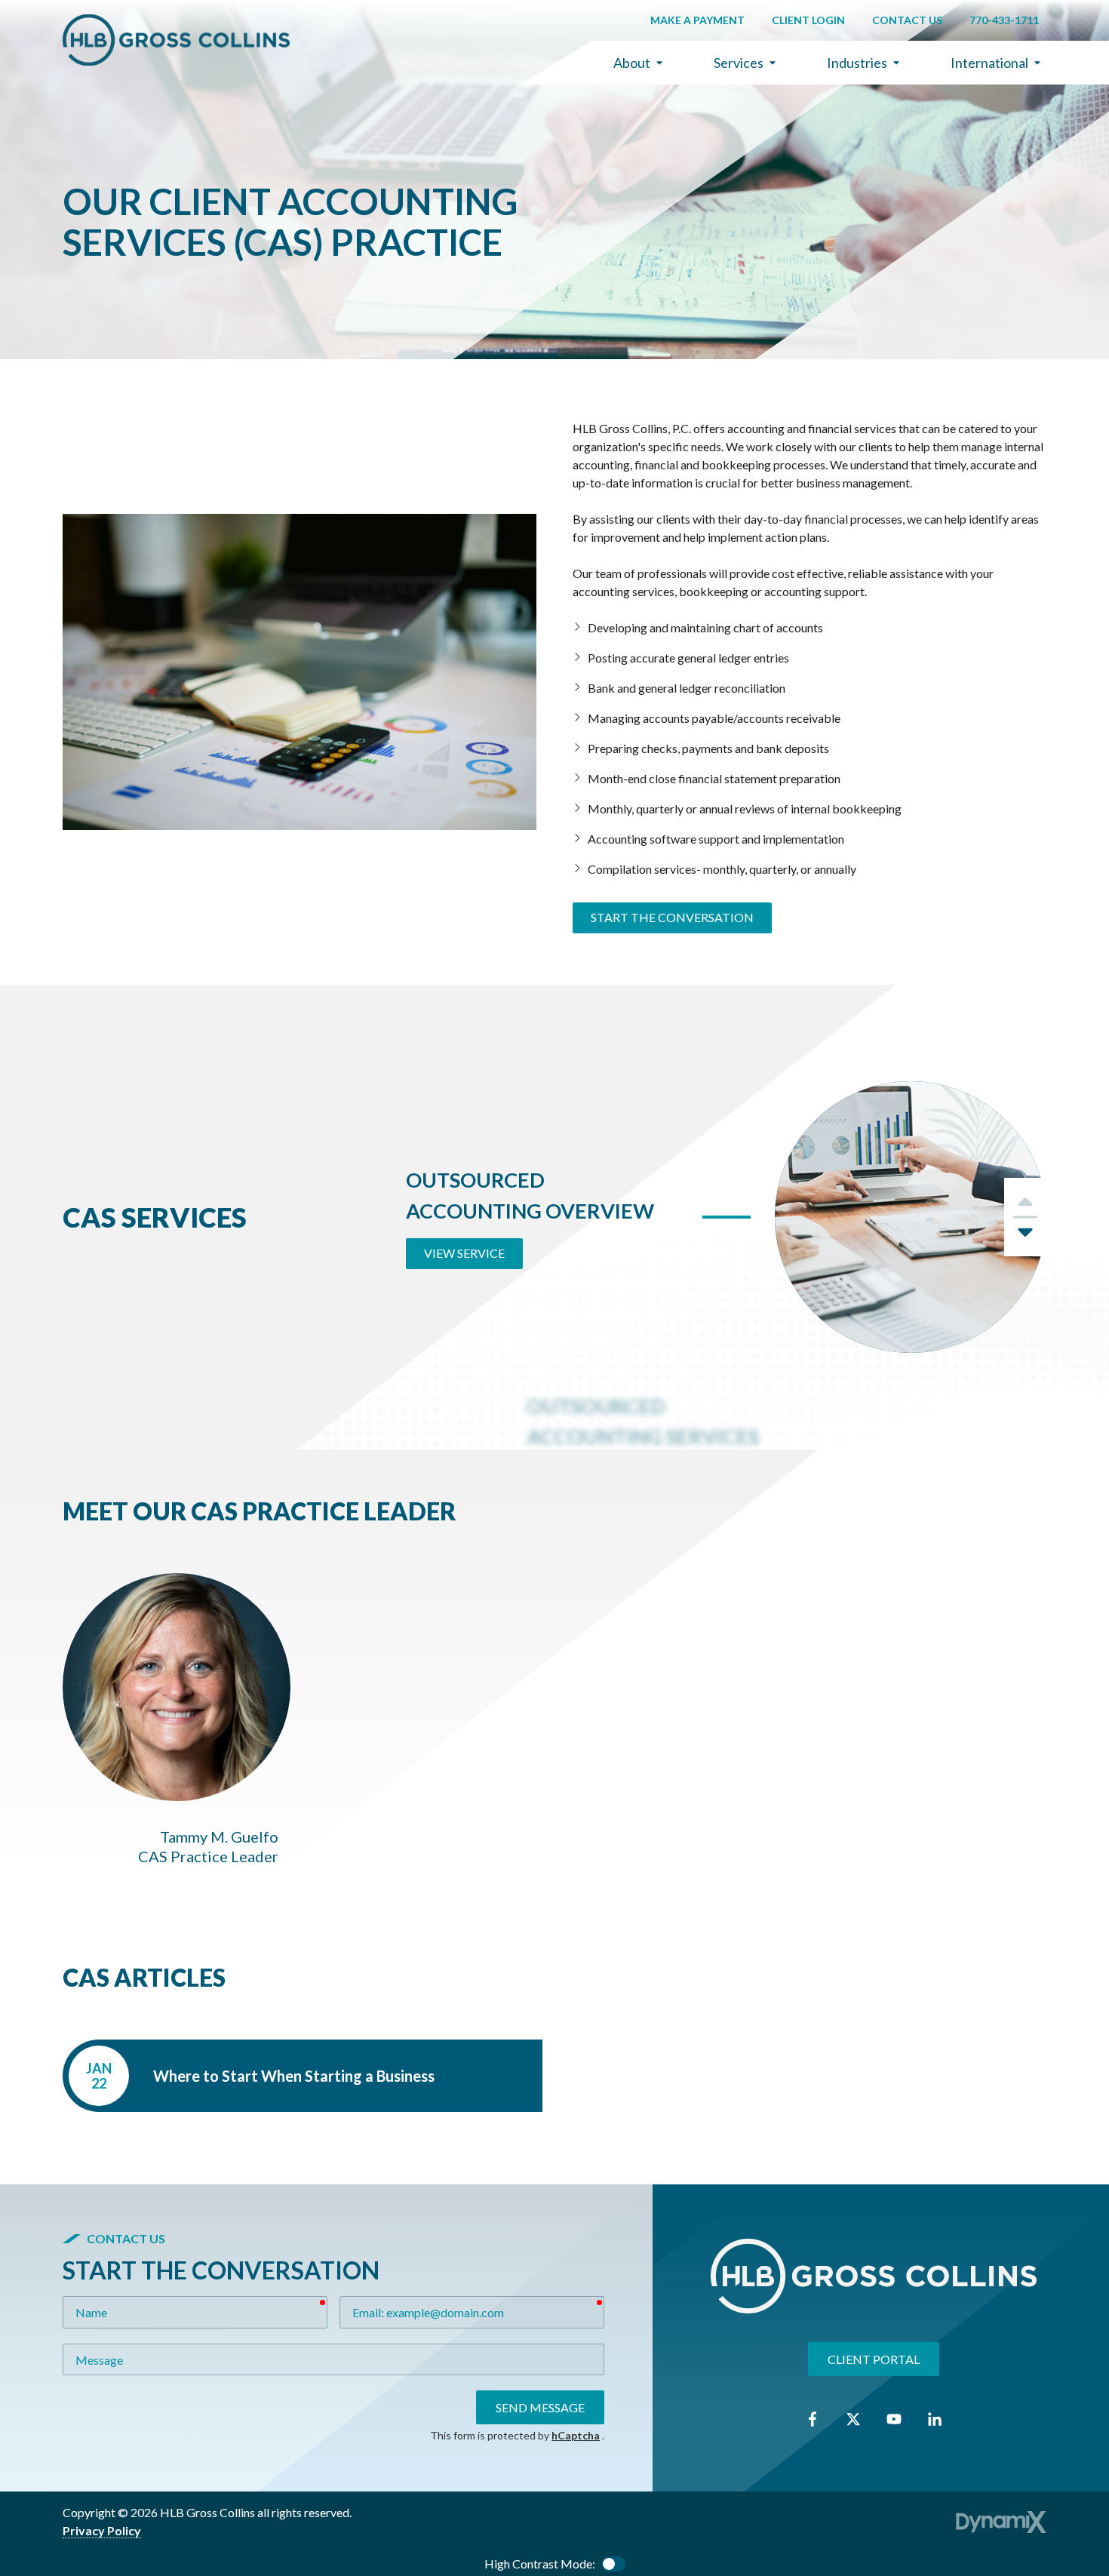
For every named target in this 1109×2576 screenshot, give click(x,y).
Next (1025, 1237)
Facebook (813, 2419)
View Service (464, 1253)
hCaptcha (576, 2435)
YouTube (894, 2419)
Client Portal (874, 2358)
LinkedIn (935, 2419)
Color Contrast (613, 2564)
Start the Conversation (672, 917)
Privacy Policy (102, 2530)
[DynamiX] (1001, 2522)
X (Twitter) (853, 2419)
